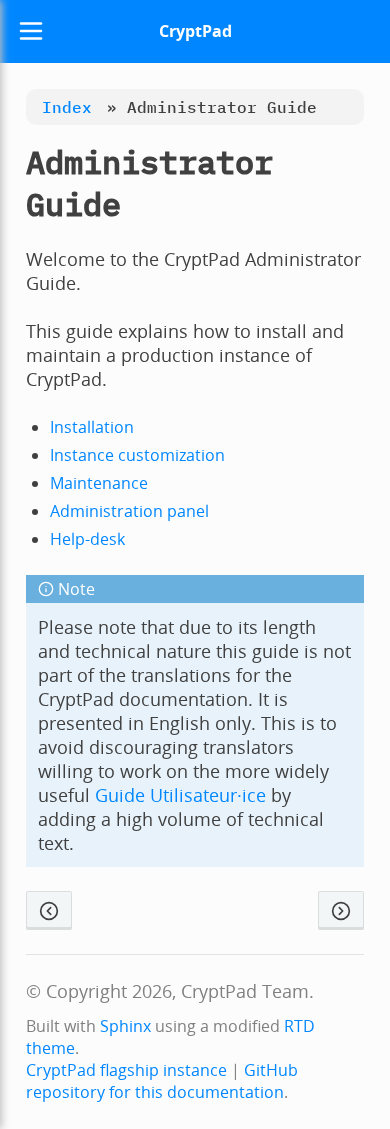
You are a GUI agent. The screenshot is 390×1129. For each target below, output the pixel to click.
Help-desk (87, 539)
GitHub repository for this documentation (162, 1081)
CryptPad (195, 31)
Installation (92, 427)
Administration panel (129, 511)
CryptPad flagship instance (126, 1070)
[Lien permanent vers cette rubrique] (153, 205)
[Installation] (341, 910)
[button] (31, 31)
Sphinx (125, 1026)
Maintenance (99, 483)
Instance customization (137, 455)
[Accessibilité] (49, 910)
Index (67, 107)
